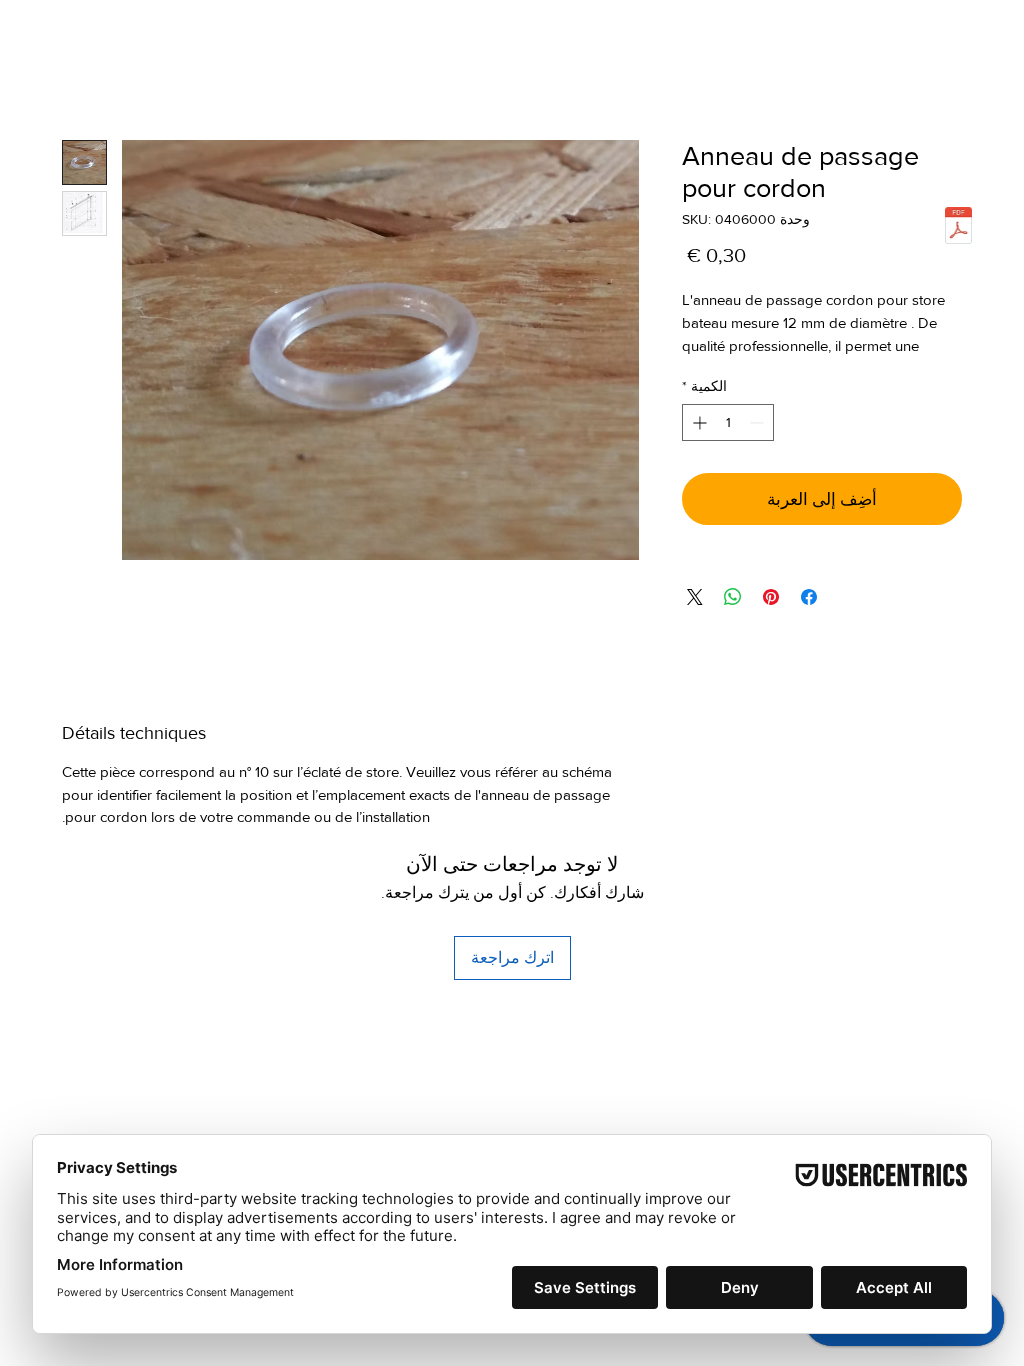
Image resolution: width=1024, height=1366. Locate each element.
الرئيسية (934, 71)
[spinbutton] (728, 449)
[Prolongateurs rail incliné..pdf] (958, 228)
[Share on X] (695, 623)
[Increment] (697, 449)
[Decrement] (758, 449)
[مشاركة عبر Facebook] (809, 623)
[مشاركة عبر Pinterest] (771, 623)
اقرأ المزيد (713, 372)
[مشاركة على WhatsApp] (733, 623)
